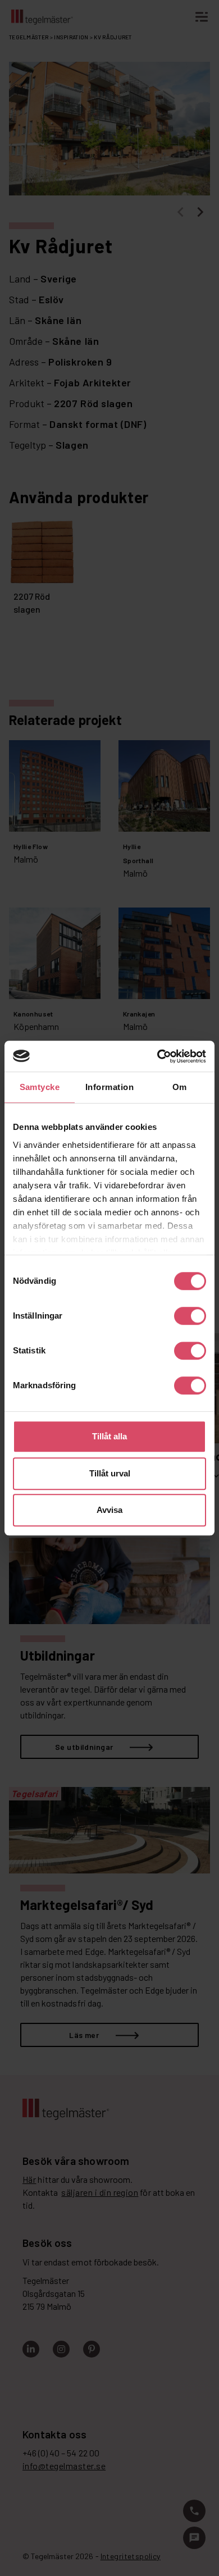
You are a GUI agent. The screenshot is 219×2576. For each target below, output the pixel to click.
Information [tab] (109, 1087)
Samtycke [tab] (40, 1087)
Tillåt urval (110, 1473)
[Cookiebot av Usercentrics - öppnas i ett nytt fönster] (158, 1056)
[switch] (190, 1316)
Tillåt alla (109, 1436)
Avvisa (109, 1510)
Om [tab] (180, 1087)
